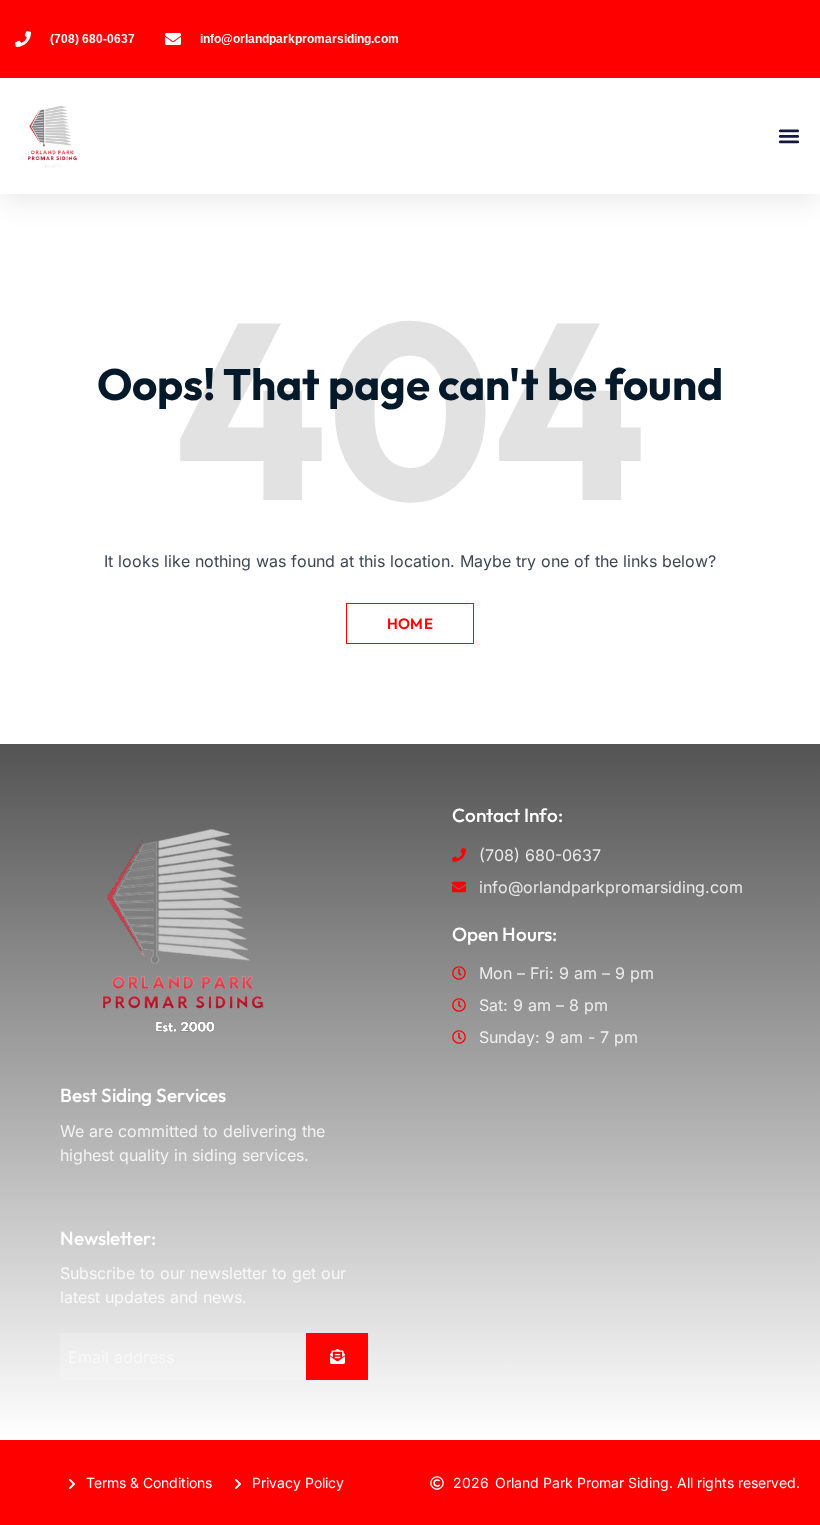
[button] (788, 135)
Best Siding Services (143, 1095)
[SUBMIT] (337, 1356)
